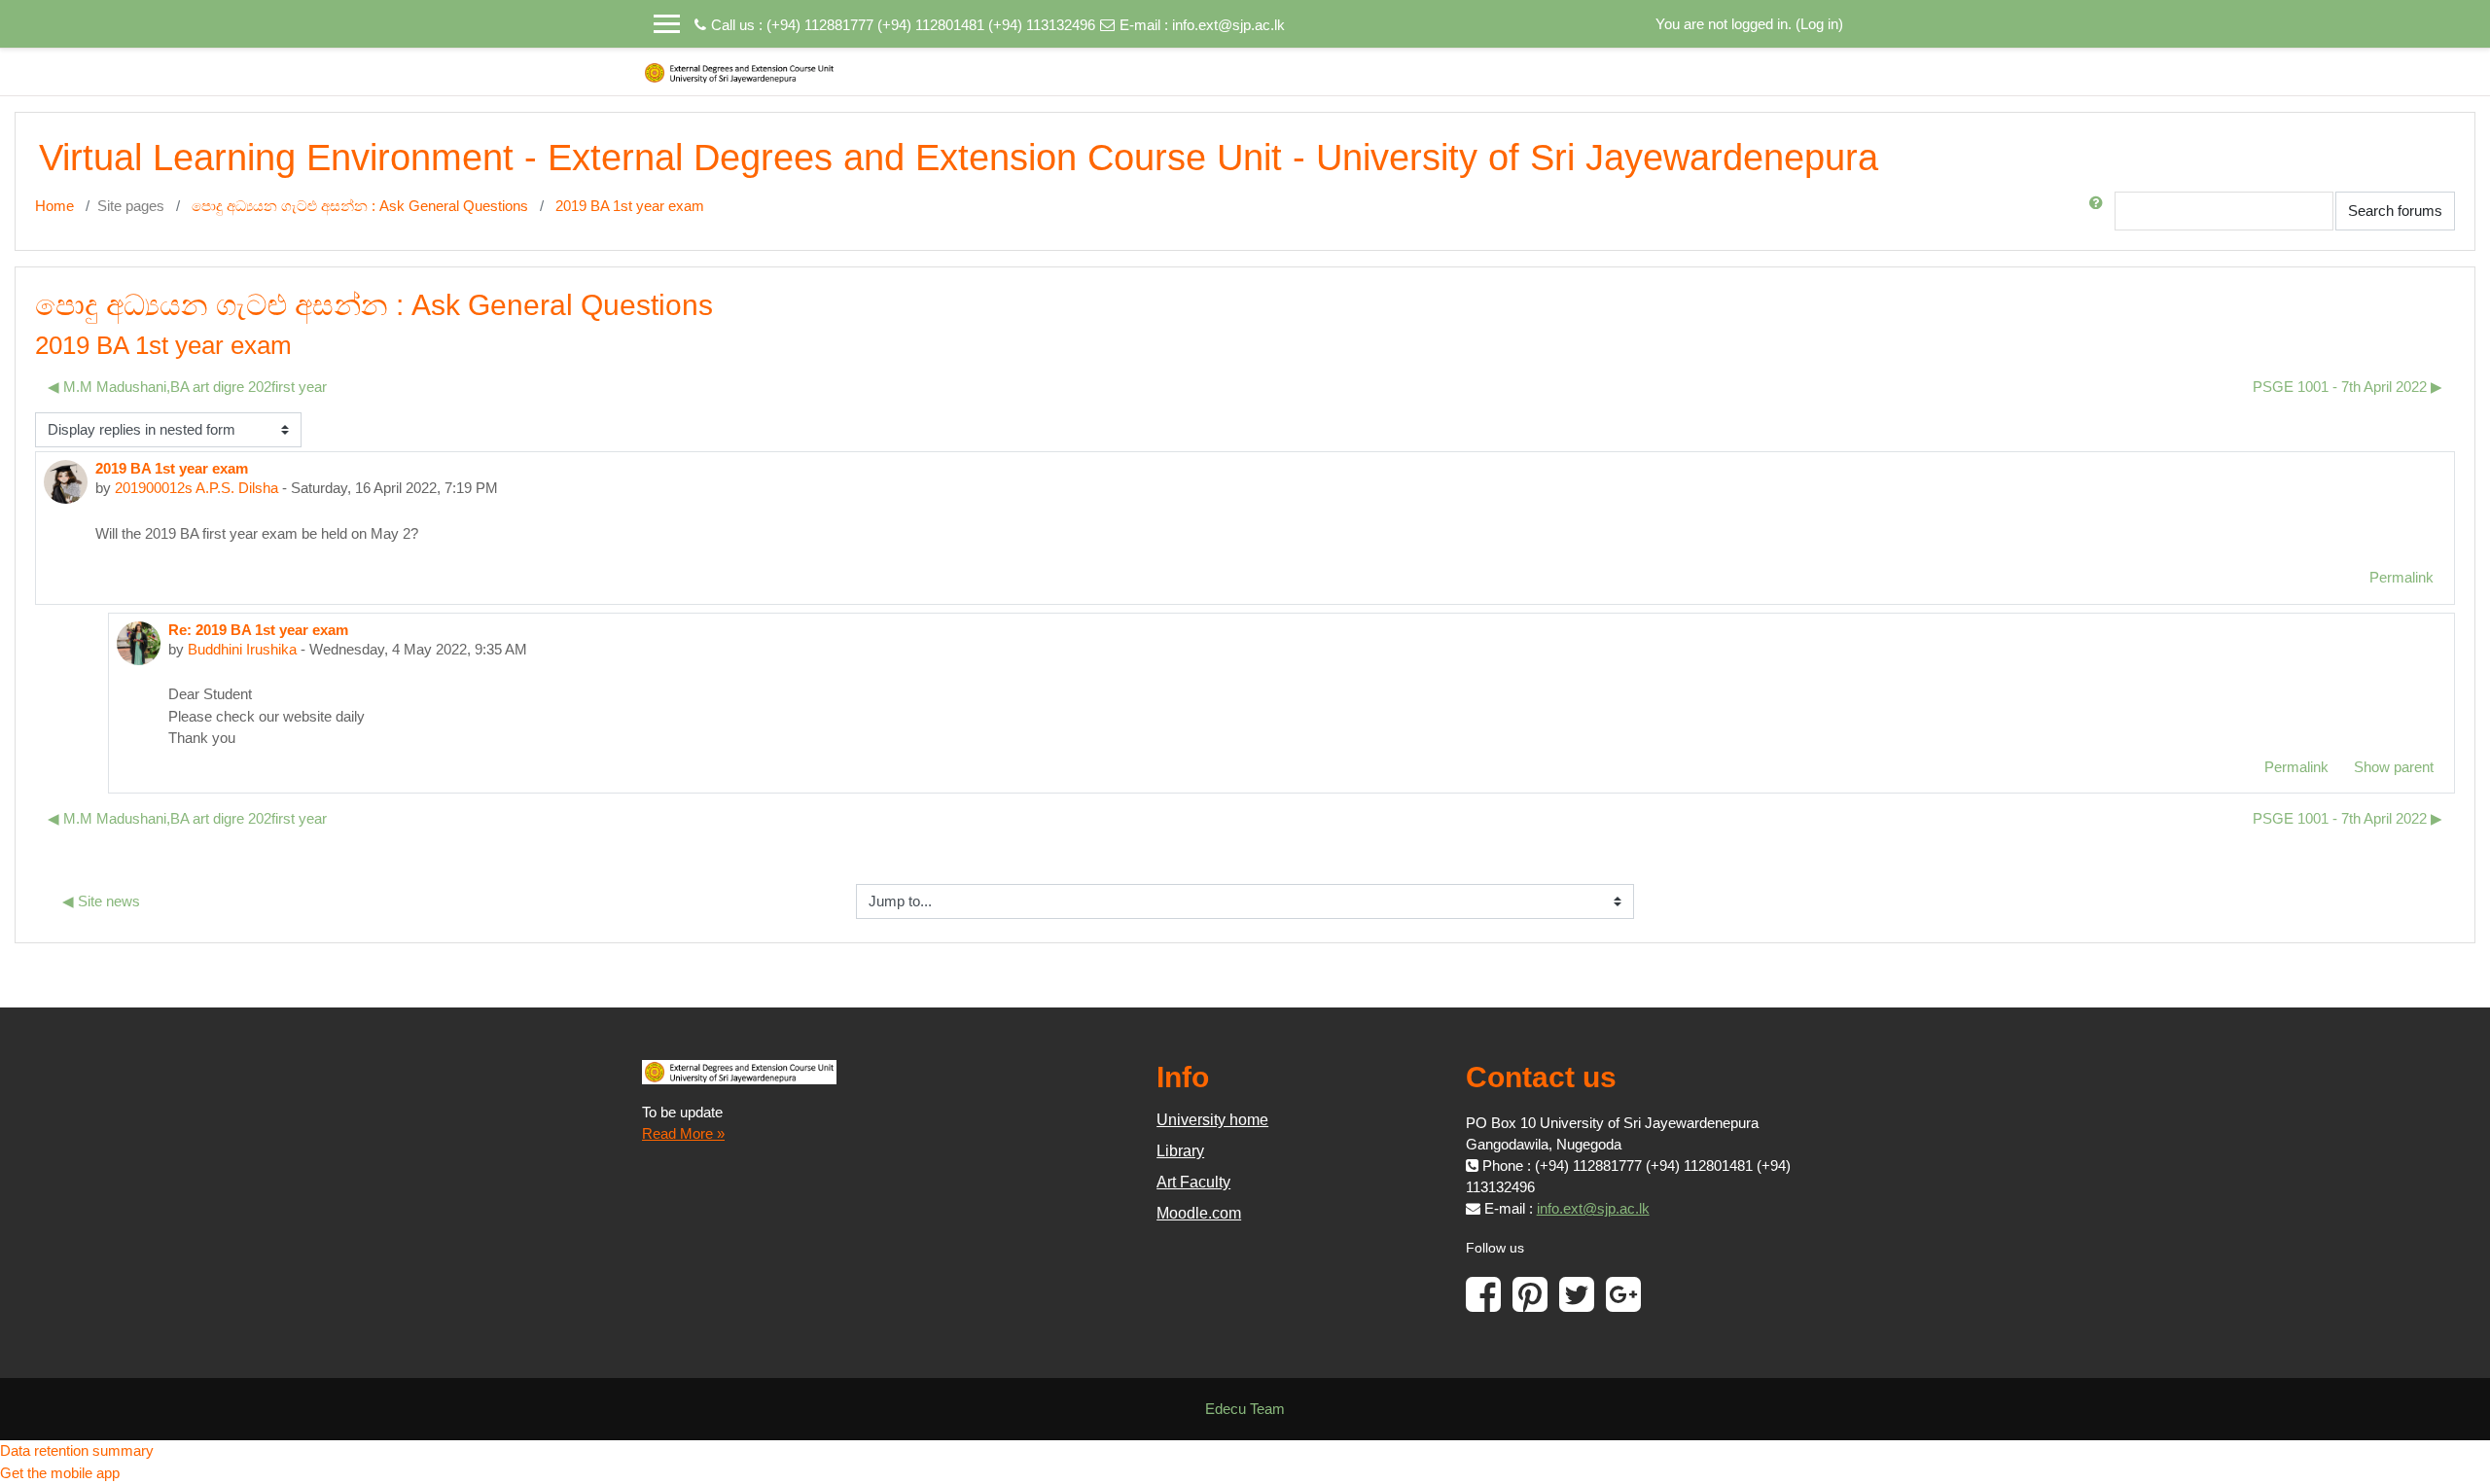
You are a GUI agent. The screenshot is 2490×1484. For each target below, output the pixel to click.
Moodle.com (1199, 1213)
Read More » (683, 1133)
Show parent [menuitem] (2394, 767)
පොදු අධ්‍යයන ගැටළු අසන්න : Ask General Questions (360, 206)
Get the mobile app (60, 1473)
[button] (2100, 211)
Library (1180, 1151)
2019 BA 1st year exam (630, 206)
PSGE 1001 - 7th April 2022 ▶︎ (2348, 387)
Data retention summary (77, 1450)
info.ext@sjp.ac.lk (1228, 25)
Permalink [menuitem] (2401, 577)
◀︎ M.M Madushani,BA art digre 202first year (187, 387)
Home (54, 206)
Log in (1819, 24)
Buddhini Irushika (242, 649)
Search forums (2395, 211)
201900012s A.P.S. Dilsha (196, 488)
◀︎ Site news (101, 901)
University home (1212, 1120)
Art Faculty (1193, 1182)
